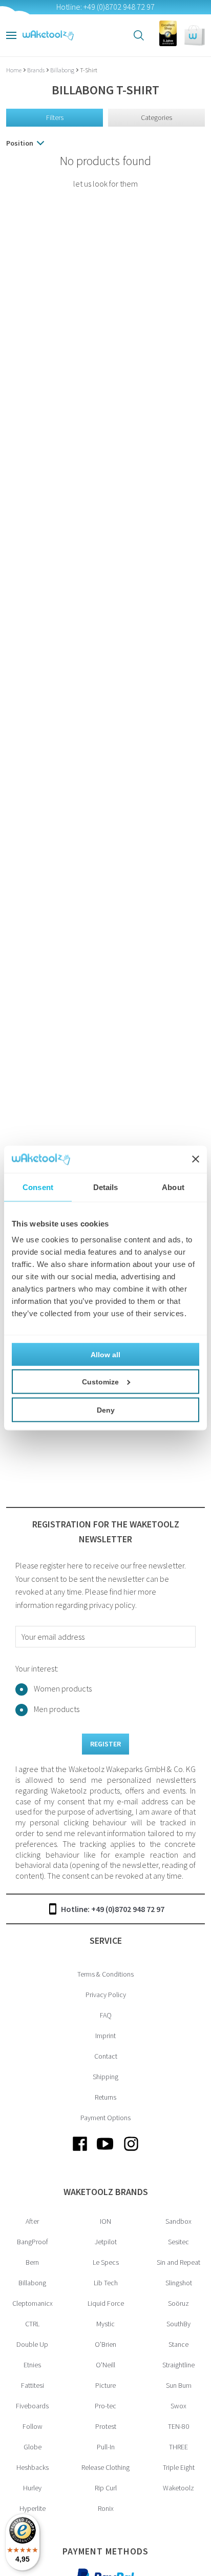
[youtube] (105, 2152)
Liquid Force (106, 2303)
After (32, 2221)
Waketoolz (178, 2488)
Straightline (178, 2365)
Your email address (53, 1637)
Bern (32, 2262)
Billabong (63, 70)
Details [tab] (106, 1187)
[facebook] (80, 2152)
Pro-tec (105, 2406)
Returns (105, 2097)
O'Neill (105, 2365)
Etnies (32, 2365)
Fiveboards (32, 2406)
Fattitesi (33, 2385)
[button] (195, 35)
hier (130, 1592)
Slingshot (179, 2283)
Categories (156, 117)
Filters (55, 117)
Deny (106, 1410)
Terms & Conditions (105, 1974)
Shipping (105, 2077)
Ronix (106, 2508)
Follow (33, 2426)
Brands (36, 70)
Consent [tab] (38, 1187)
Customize (100, 1382)
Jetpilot (106, 2242)
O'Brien (105, 2344)
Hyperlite (33, 2508)
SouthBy (178, 2324)
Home (14, 70)
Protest (106, 2426)
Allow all (105, 1355)
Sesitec (178, 2242)
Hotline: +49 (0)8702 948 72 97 (113, 1909)
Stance (178, 2344)
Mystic (105, 2324)
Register (105, 1744)
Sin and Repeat (178, 2262)
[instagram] (131, 2152)
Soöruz (178, 2303)
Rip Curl (106, 2488)
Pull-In (106, 2447)
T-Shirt (89, 70)
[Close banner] (196, 1159)
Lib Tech (106, 2283)
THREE (178, 2447)
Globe (33, 2447)
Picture (105, 2385)
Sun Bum (179, 2385)
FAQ (106, 2015)
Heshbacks (33, 2467)
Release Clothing (105, 2467)
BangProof (33, 2242)
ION (105, 2221)
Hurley (32, 2488)
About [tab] (173, 1187)
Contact (106, 2056)
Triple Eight (179, 2467)
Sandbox (178, 2221)
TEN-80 (178, 2426)
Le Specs (106, 2262)
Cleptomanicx (33, 2303)
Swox (178, 2406)
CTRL (32, 2324)
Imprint (105, 2036)
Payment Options (105, 2118)
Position (20, 143)
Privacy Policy (106, 1995)
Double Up (32, 2344)
